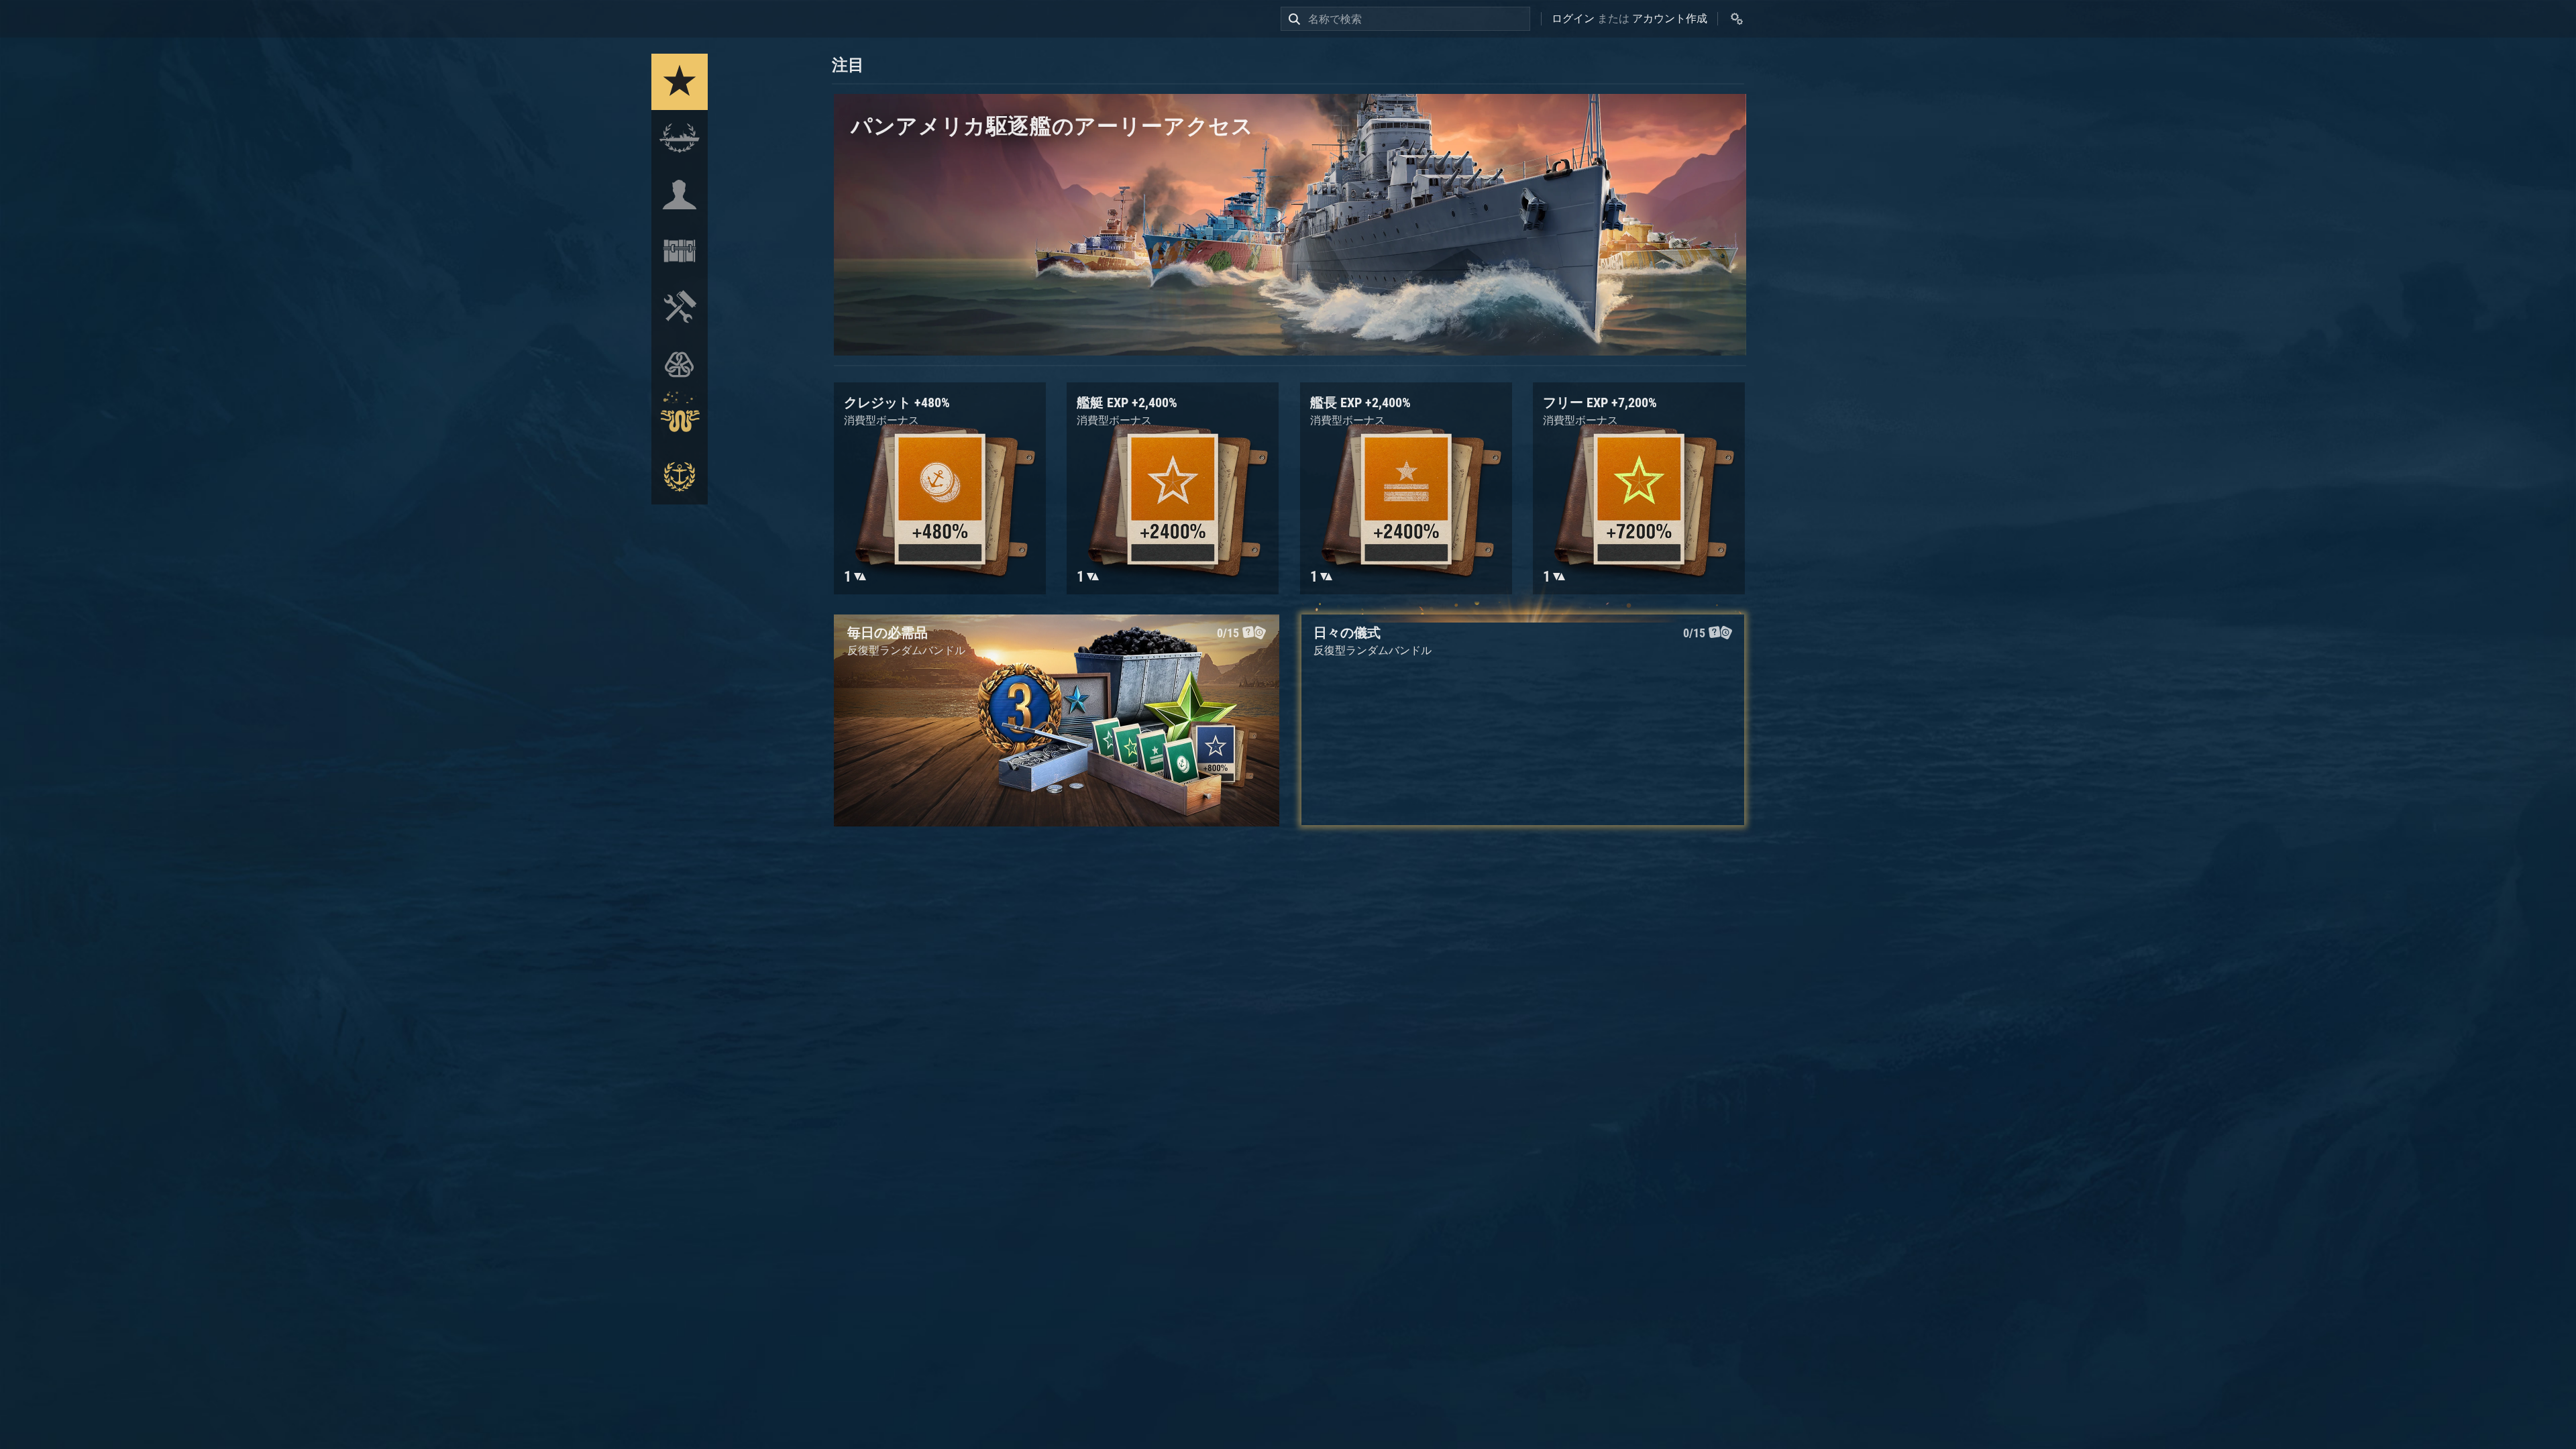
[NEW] (680, 82)
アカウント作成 (1670, 18)
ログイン (1573, 18)
